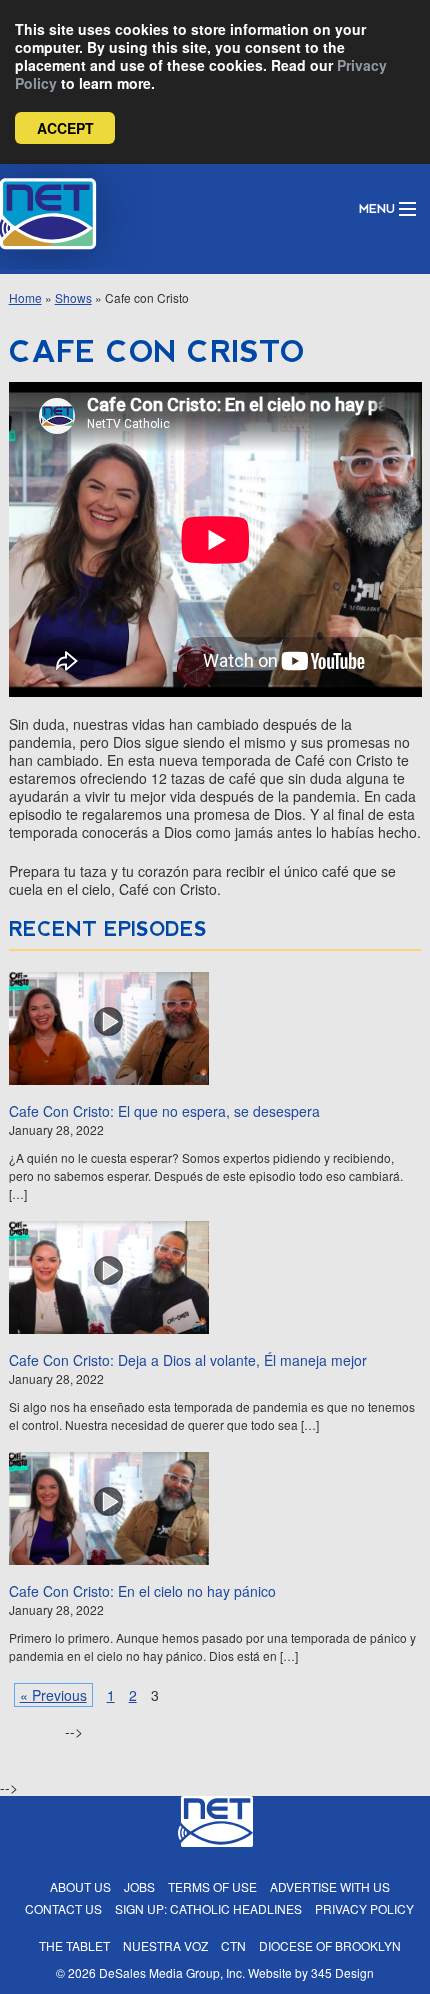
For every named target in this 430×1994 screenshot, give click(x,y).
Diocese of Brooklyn (330, 1945)
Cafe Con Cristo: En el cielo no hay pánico (142, 1591)
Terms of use (212, 1886)
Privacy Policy (364, 1908)
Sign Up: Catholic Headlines (208, 1908)
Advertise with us (330, 1886)
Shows (73, 297)
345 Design (342, 1972)
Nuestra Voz (165, 1945)
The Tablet (74, 1945)
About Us (80, 1886)
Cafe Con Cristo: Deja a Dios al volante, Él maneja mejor (188, 1360)
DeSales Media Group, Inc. (172, 1972)
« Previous (53, 1695)
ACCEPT (65, 128)
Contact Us (63, 1908)
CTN (233, 1945)
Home (25, 297)
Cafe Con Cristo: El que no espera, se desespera (164, 1111)
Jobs (139, 1886)
